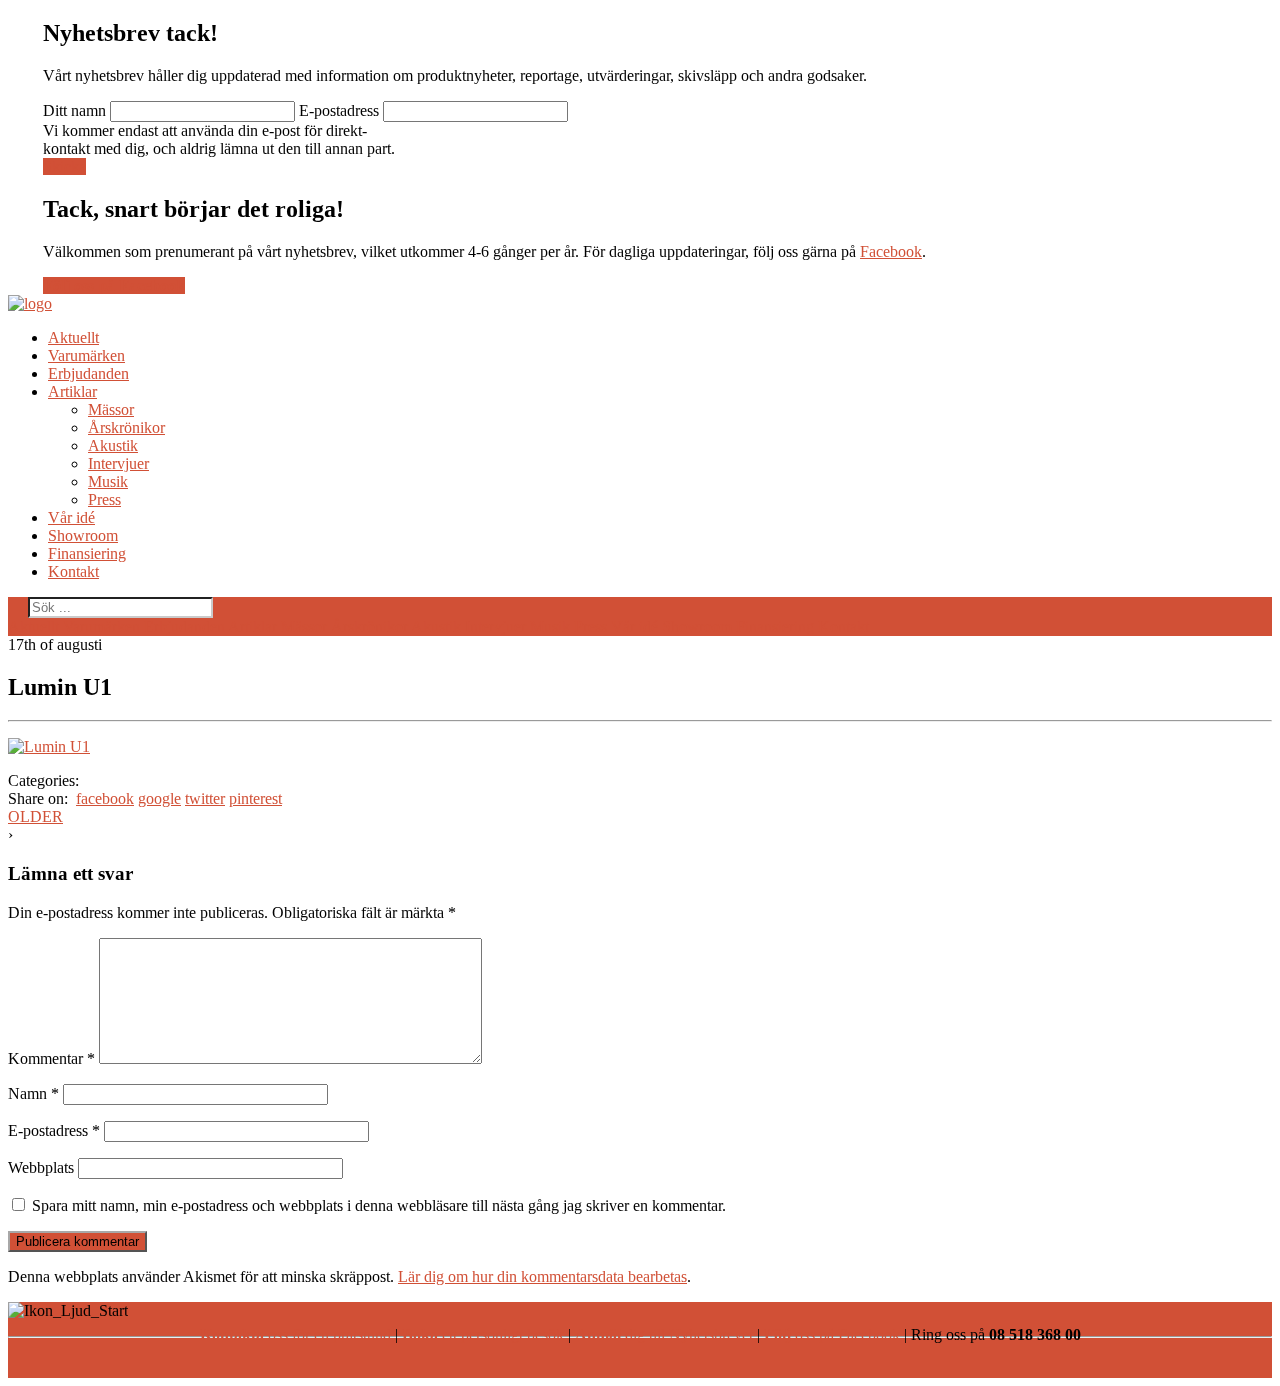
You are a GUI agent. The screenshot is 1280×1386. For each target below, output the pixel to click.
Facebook (891, 251)
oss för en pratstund (295, 1334)
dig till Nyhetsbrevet (664, 1334)
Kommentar (51, 1058)
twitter (205, 798)
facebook (105, 798)
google (159, 798)
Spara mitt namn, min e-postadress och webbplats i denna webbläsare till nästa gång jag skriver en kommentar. (379, 1205)
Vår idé (71, 517)
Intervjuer (118, 463)
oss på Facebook (832, 1334)
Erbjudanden (88, 373)
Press (104, 499)
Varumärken (86, 355)
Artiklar (72, 391)
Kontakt (73, 571)
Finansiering (87, 553)
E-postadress (339, 110)
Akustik (113, 445)
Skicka (64, 166)
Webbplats (41, 1167)
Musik (108, 481)
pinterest (255, 798)
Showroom (83, 535)
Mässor (111, 409)
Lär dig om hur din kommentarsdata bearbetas (542, 1276)
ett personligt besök (483, 1334)
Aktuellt (73, 337)
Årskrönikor (126, 427)
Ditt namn (74, 110)
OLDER (35, 816)
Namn (33, 1093)
